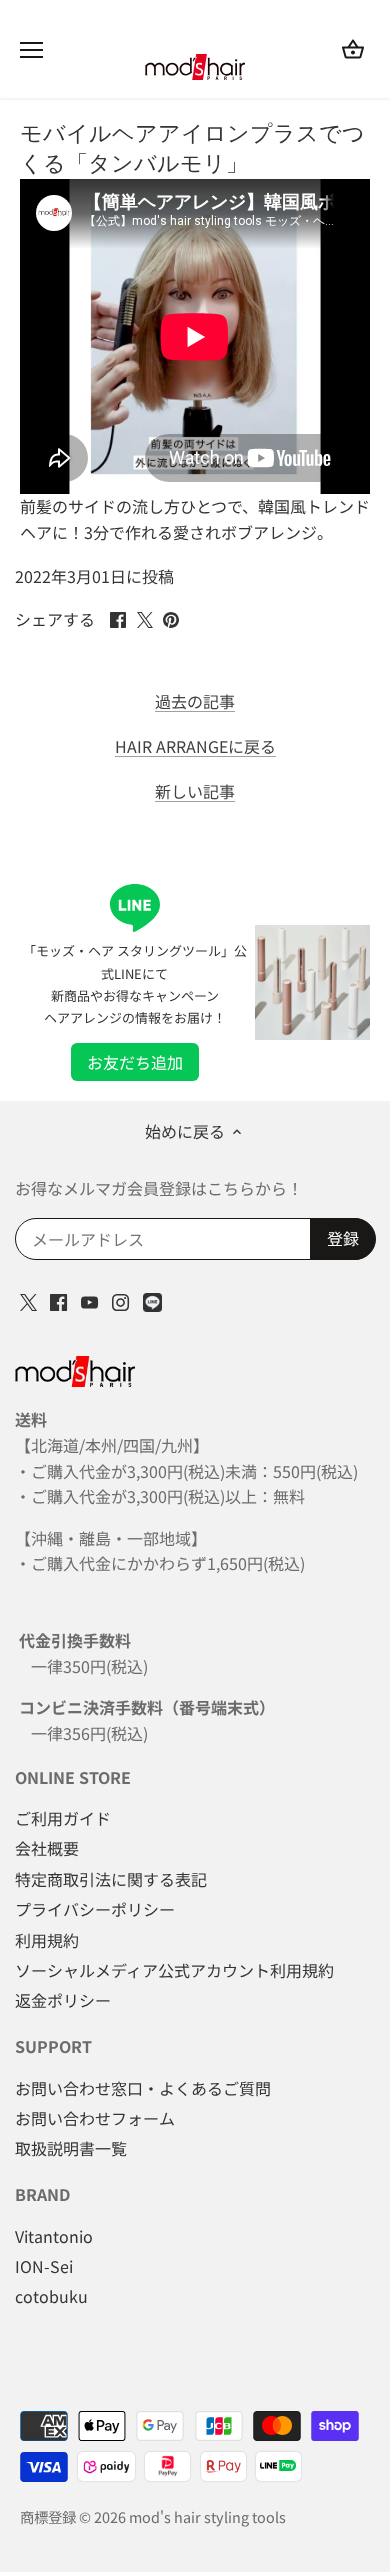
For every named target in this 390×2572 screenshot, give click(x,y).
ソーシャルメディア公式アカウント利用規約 (174, 1970)
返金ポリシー (63, 2000)
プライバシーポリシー (95, 1909)
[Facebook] (58, 1300)
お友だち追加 (135, 1062)
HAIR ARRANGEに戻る (195, 746)
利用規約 (47, 1940)
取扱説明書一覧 (71, 2148)
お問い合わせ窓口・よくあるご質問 (143, 2088)
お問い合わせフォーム (95, 2118)
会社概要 (47, 1848)
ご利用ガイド (63, 1818)
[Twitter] (28, 1300)
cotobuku (51, 2296)
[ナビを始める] (31, 50)
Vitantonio (54, 2236)
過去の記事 (195, 701)
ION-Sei (44, 2266)
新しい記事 (195, 791)
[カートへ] (353, 48)
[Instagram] (120, 1300)
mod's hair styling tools (207, 2516)
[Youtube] (89, 1300)
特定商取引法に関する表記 (111, 1879)
